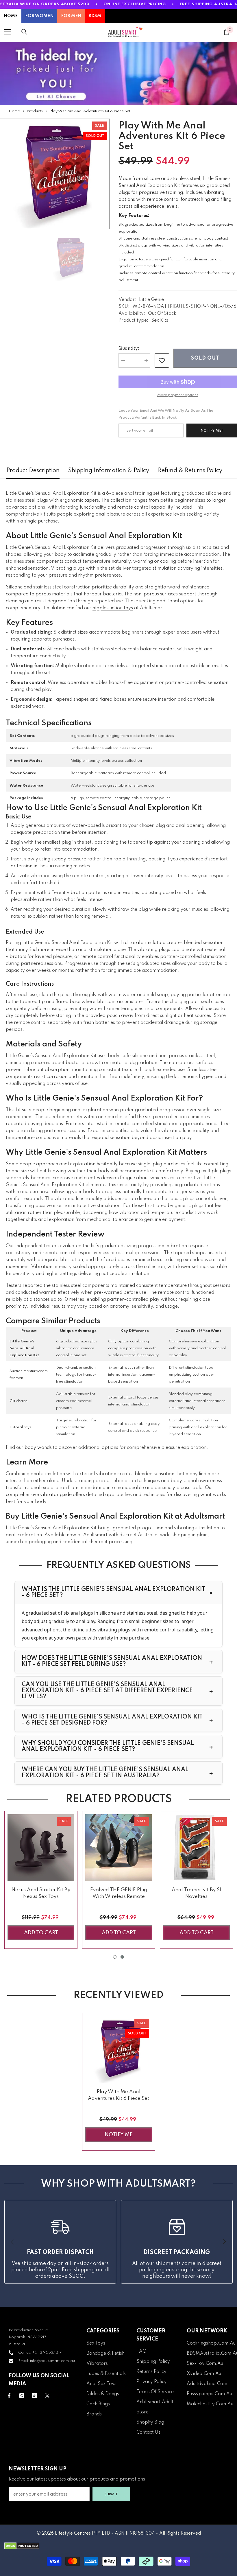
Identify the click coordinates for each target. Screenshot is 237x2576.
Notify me (119, 2135)
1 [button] (115, 1957)
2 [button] (122, 1957)
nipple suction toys (113, 608)
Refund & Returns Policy (190, 471)
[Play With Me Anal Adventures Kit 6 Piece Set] (119, 2050)
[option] (55, 174)
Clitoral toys (20, 1427)
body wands (38, 1448)
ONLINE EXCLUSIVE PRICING (135, 4)
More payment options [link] (178, 395)
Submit (111, 2494)
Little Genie (151, 300)
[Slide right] (224, 2242)
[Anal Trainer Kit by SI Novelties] (196, 1848)
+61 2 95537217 (47, 2353)
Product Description (33, 471)
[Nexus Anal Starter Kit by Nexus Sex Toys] (41, 1848)
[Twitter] (47, 2396)
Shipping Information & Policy (109, 471)
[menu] (8, 32)
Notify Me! (212, 431)
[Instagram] (22, 2396)
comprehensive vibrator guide (39, 1495)
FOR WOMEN (39, 16)
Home (14, 111)
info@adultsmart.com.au (52, 2361)
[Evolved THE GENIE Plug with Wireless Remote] (119, 1848)
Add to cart (41, 1933)
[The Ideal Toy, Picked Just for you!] (118, 73)
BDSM (95, 16)
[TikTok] (35, 2396)
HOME (11, 16)
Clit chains (18, 1401)
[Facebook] (9, 2396)
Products (35, 111)
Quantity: (129, 349)
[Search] (24, 32)
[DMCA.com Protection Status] (118, 2546)
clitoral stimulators (145, 943)
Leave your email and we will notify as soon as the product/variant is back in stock (166, 414)
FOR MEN (71, 16)
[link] (162, 360)
